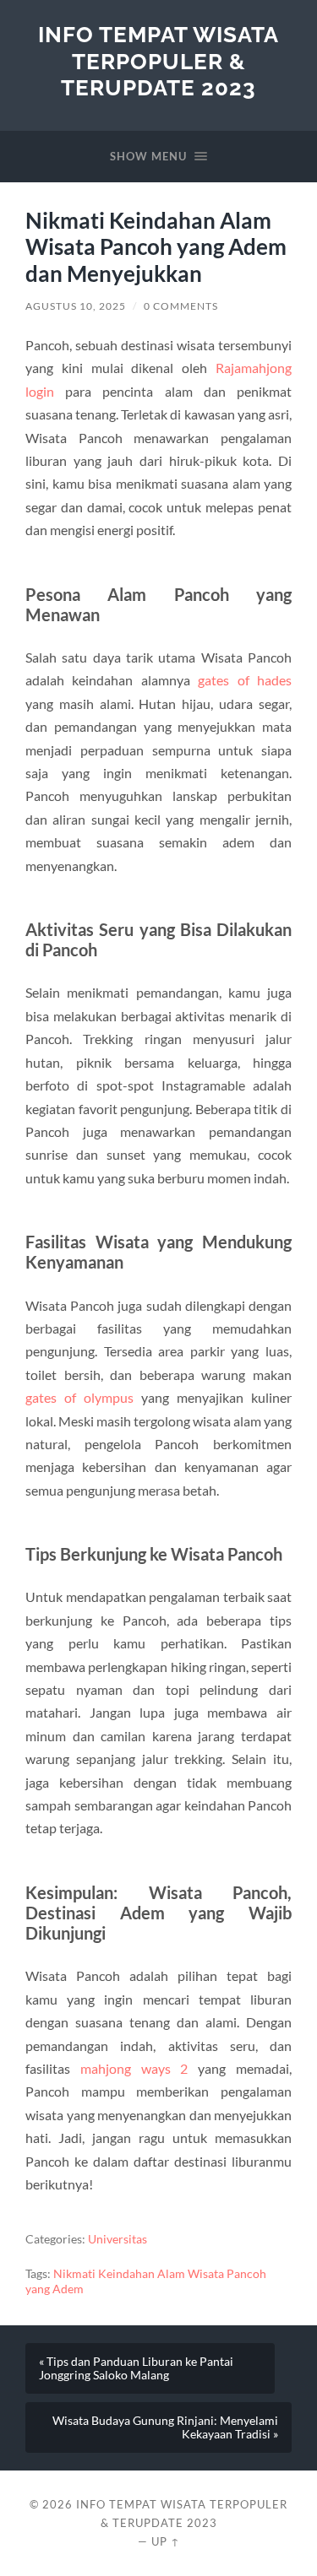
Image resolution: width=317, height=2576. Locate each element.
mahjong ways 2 (134, 2068)
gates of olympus (79, 1397)
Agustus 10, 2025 (76, 306)
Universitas (118, 2239)
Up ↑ (166, 2541)
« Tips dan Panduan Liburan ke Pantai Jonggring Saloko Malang (136, 2368)
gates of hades (245, 680)
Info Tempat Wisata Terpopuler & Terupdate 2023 (158, 61)
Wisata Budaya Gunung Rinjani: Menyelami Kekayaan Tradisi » (165, 2427)
